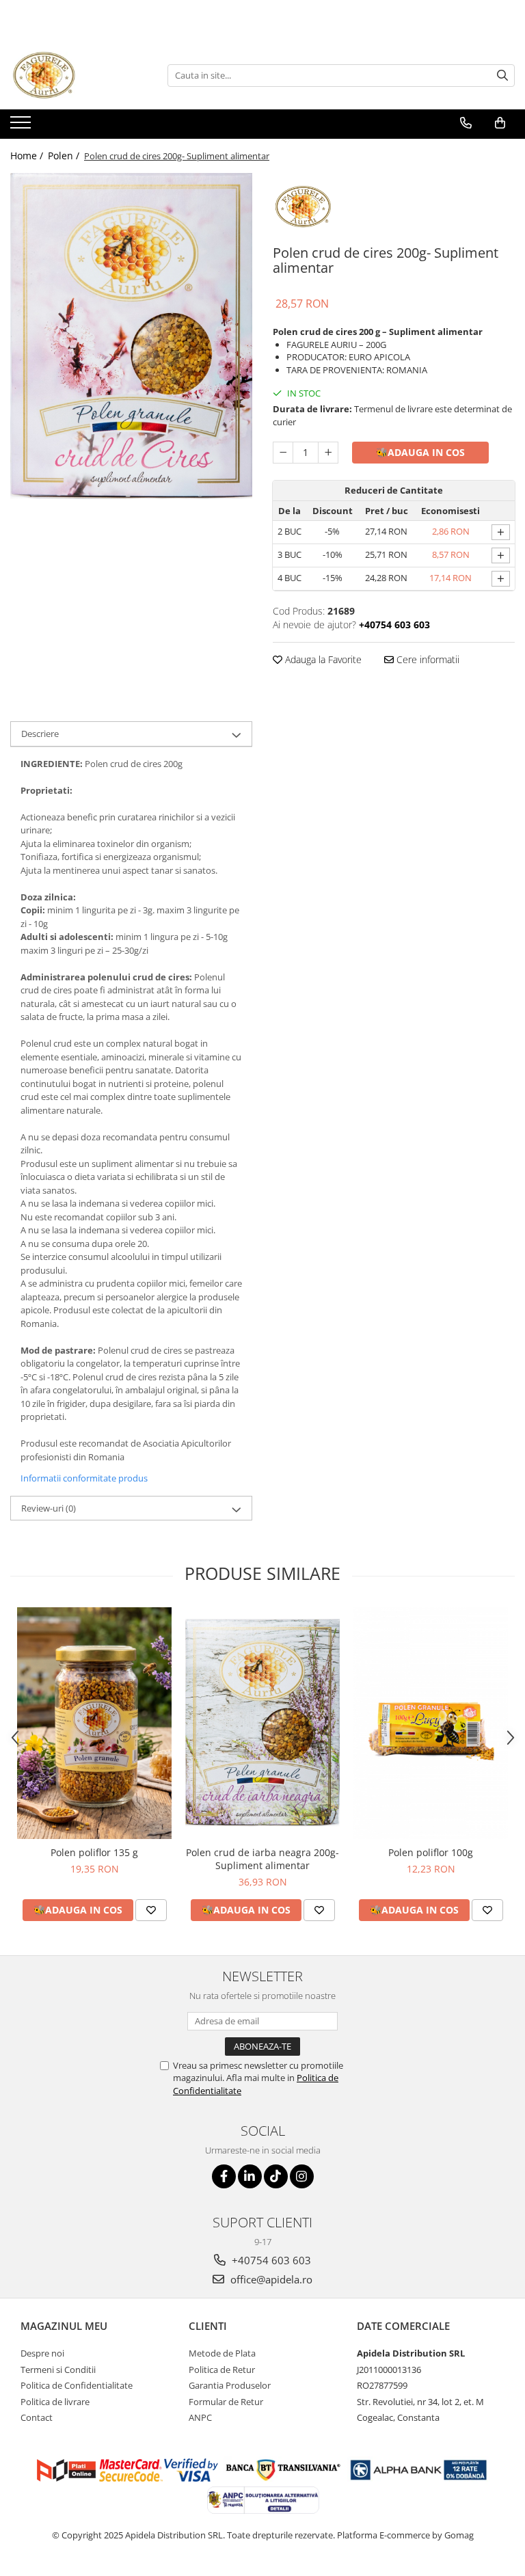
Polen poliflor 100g (431, 1852)
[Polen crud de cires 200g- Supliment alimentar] (131, 336)
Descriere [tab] (40, 734)
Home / (28, 156)
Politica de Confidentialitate (77, 2385)
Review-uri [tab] (49, 1508)
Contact (37, 2417)
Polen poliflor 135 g (94, 1852)
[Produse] (22, 126)
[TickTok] (276, 2176)
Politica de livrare (55, 2402)
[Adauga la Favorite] (151, 1910)
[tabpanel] (131, 336)
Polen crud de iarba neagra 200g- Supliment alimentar (262, 1859)
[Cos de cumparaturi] (500, 123)
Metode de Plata (222, 2353)
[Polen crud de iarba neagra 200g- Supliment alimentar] (262, 1723)
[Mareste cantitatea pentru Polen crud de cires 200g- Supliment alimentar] (328, 453)
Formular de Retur (226, 2402)
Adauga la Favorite (322, 659)
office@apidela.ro (270, 2279)
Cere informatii (427, 659)
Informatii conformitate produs (84, 1478)
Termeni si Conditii (58, 2370)
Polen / (65, 156)
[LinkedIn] (250, 2176)
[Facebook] (224, 2176)
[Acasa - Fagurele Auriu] (79, 75)
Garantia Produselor (230, 2385)
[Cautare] (502, 76)
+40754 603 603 (270, 2260)
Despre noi (42, 2353)
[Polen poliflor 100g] (431, 1723)
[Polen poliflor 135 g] (94, 1723)
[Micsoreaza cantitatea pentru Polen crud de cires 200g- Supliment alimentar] (283, 453)
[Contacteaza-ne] (466, 123)
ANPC (200, 2417)
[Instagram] (302, 2176)
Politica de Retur (222, 2370)
